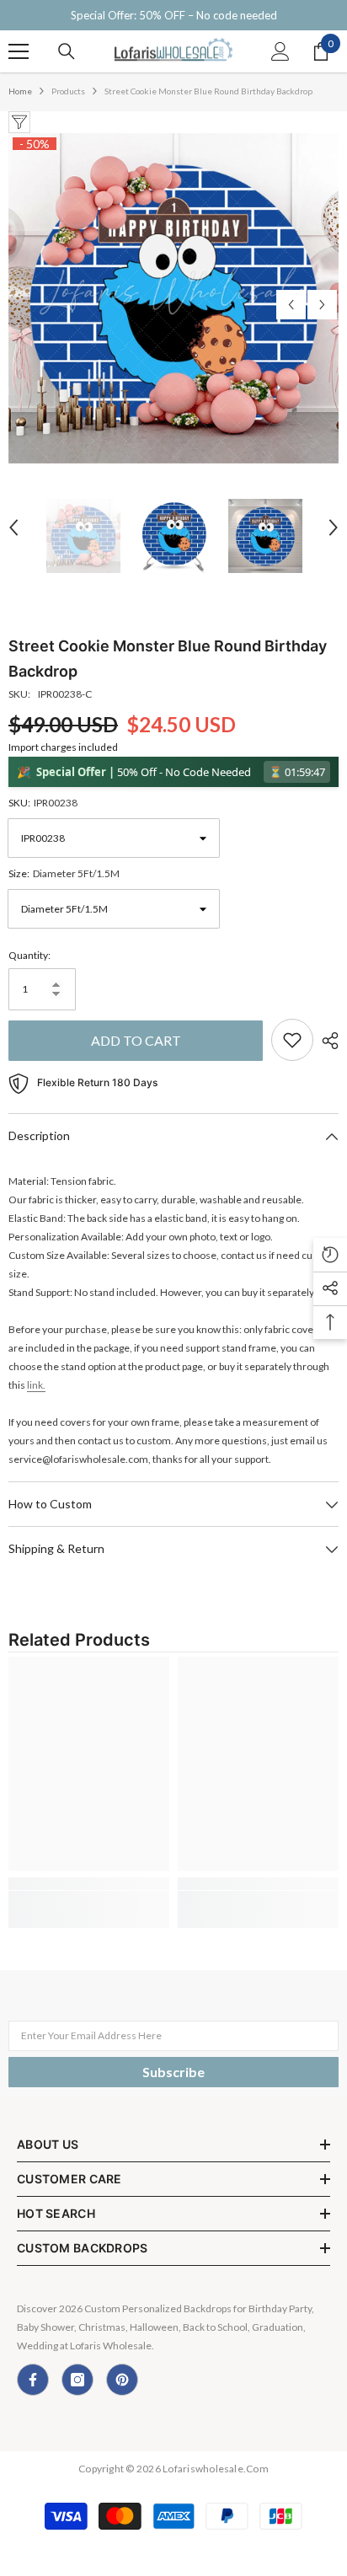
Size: (64, 873)
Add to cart (136, 1040)
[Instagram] (77, 2380)
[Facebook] (33, 2380)
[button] (291, 305)
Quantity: (29, 955)
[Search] (67, 51)
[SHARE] (326, 1041)
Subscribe (173, 2072)
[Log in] (280, 51)
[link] (89, 1884)
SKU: (43, 803)
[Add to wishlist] (292, 1040)
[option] (173, 298)
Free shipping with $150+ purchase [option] (173, 15)
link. (36, 1385)
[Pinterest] (122, 2380)
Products (68, 91)
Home (20, 91)
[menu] (19, 51)
